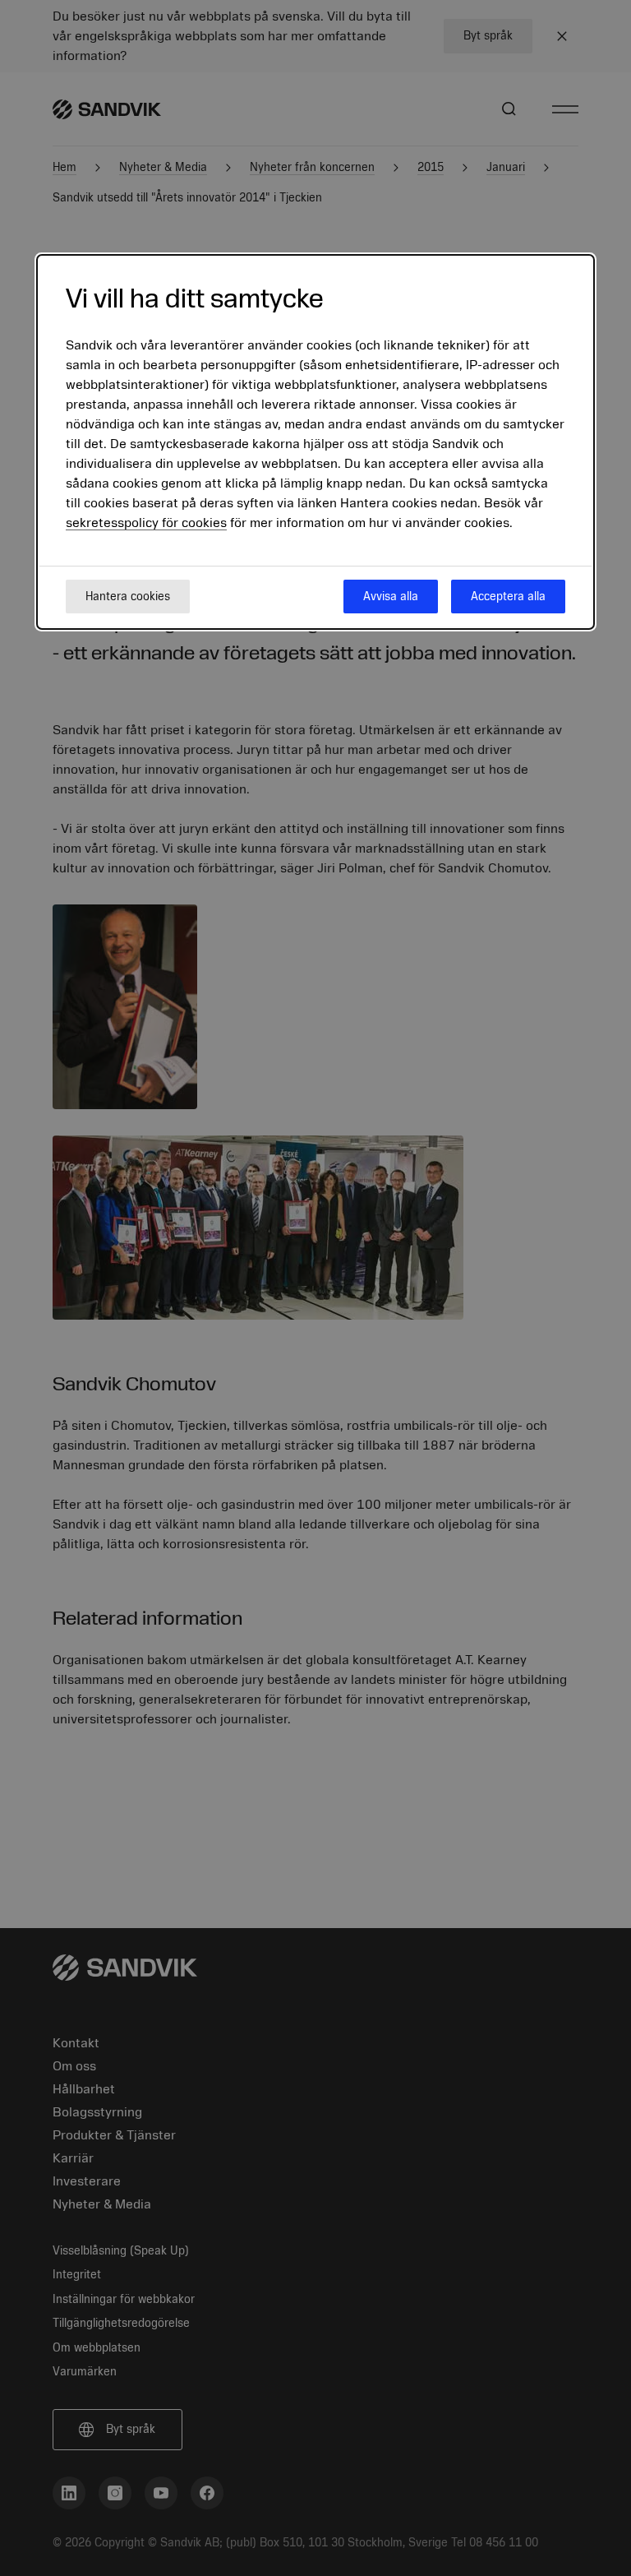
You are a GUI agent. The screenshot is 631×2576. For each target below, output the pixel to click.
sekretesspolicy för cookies (146, 523)
